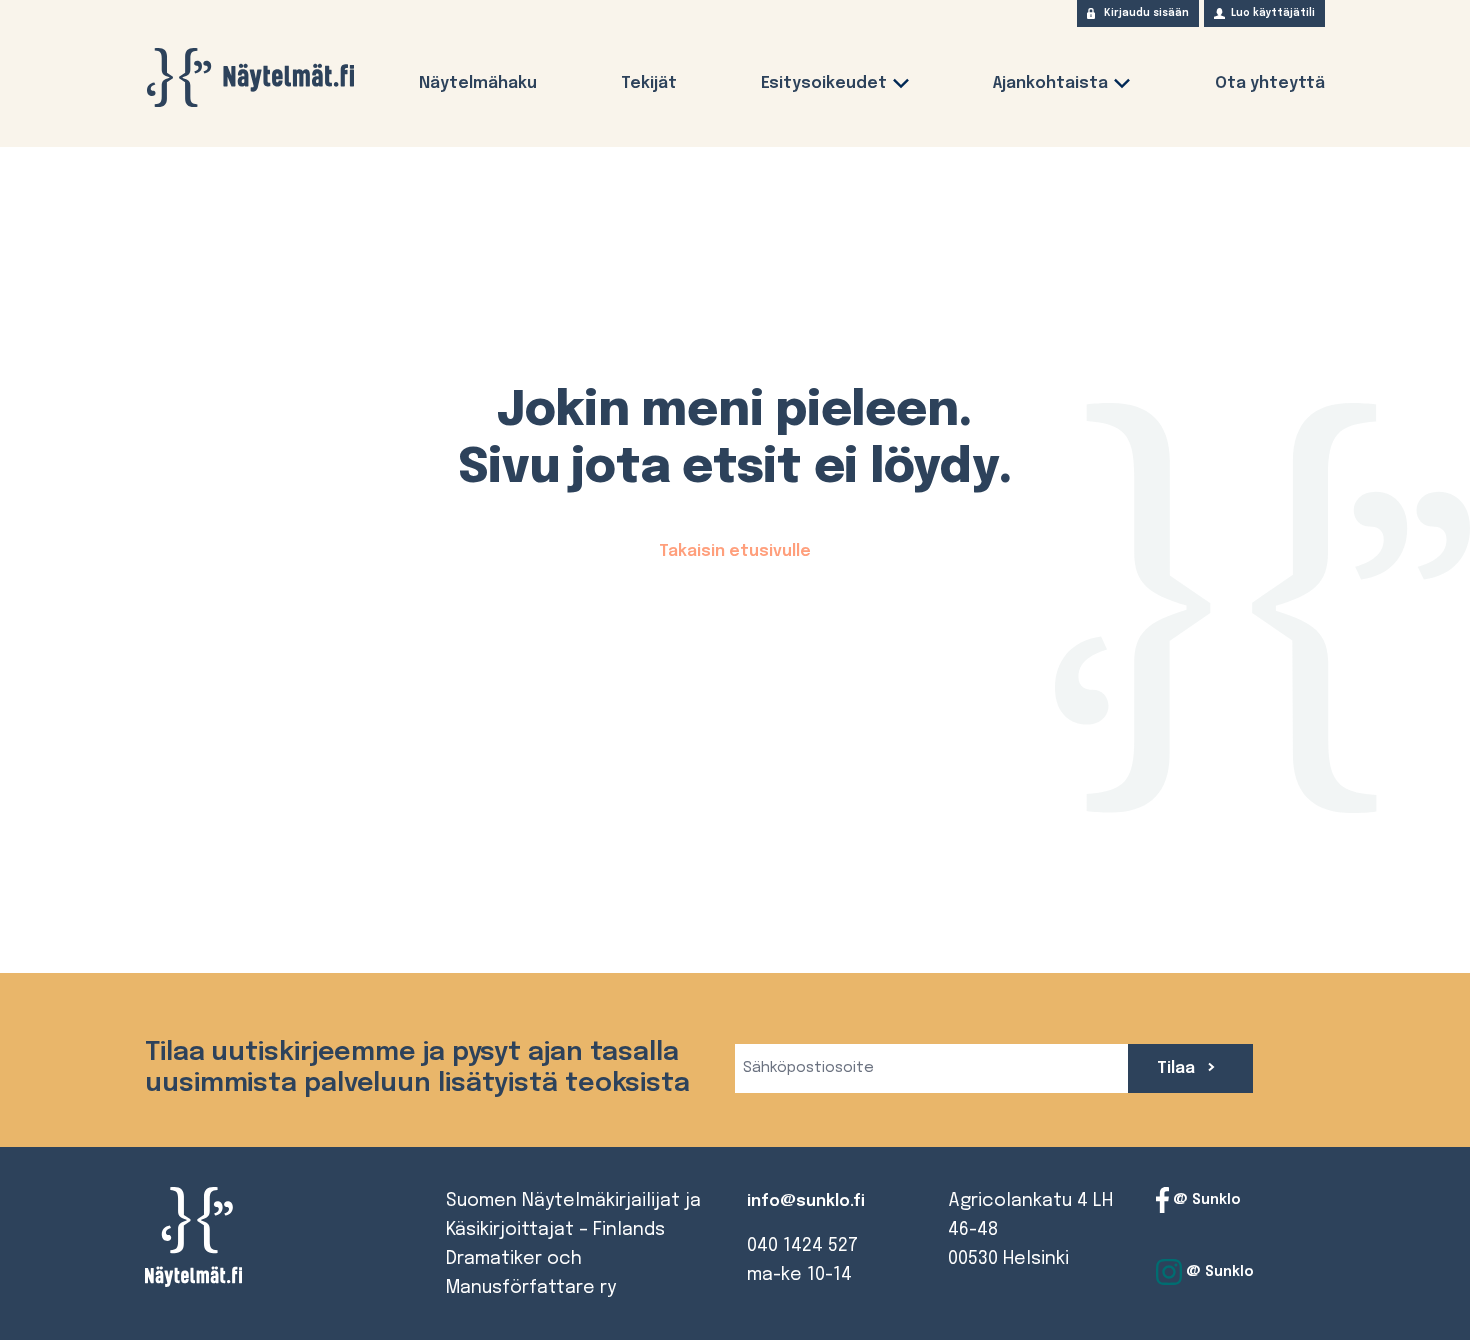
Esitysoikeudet (824, 83)
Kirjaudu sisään (1146, 13)
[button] (901, 87)
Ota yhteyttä (1270, 83)
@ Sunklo (1205, 1200)
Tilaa (1178, 1068)
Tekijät (649, 83)
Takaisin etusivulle (735, 551)
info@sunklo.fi (806, 1201)
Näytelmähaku (478, 83)
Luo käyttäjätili (1273, 13)
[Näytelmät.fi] (250, 77)
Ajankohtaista (1050, 83)
